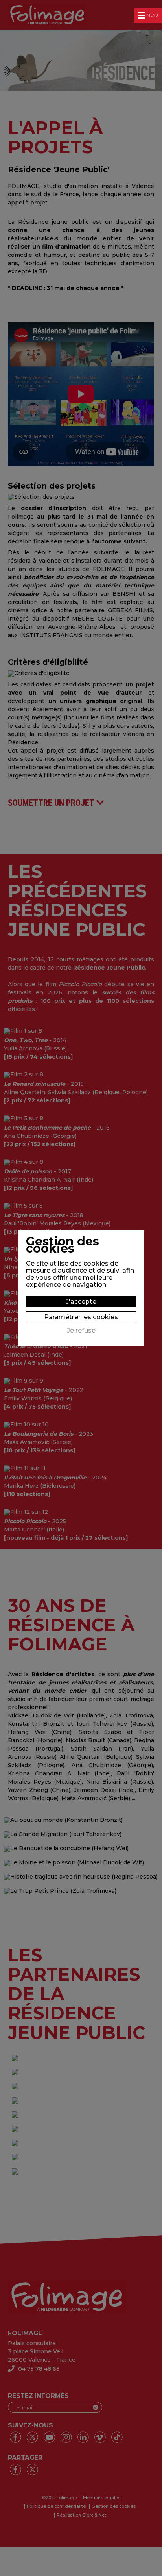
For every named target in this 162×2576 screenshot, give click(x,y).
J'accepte (81, 1302)
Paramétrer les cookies (81, 1317)
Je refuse (81, 1331)
